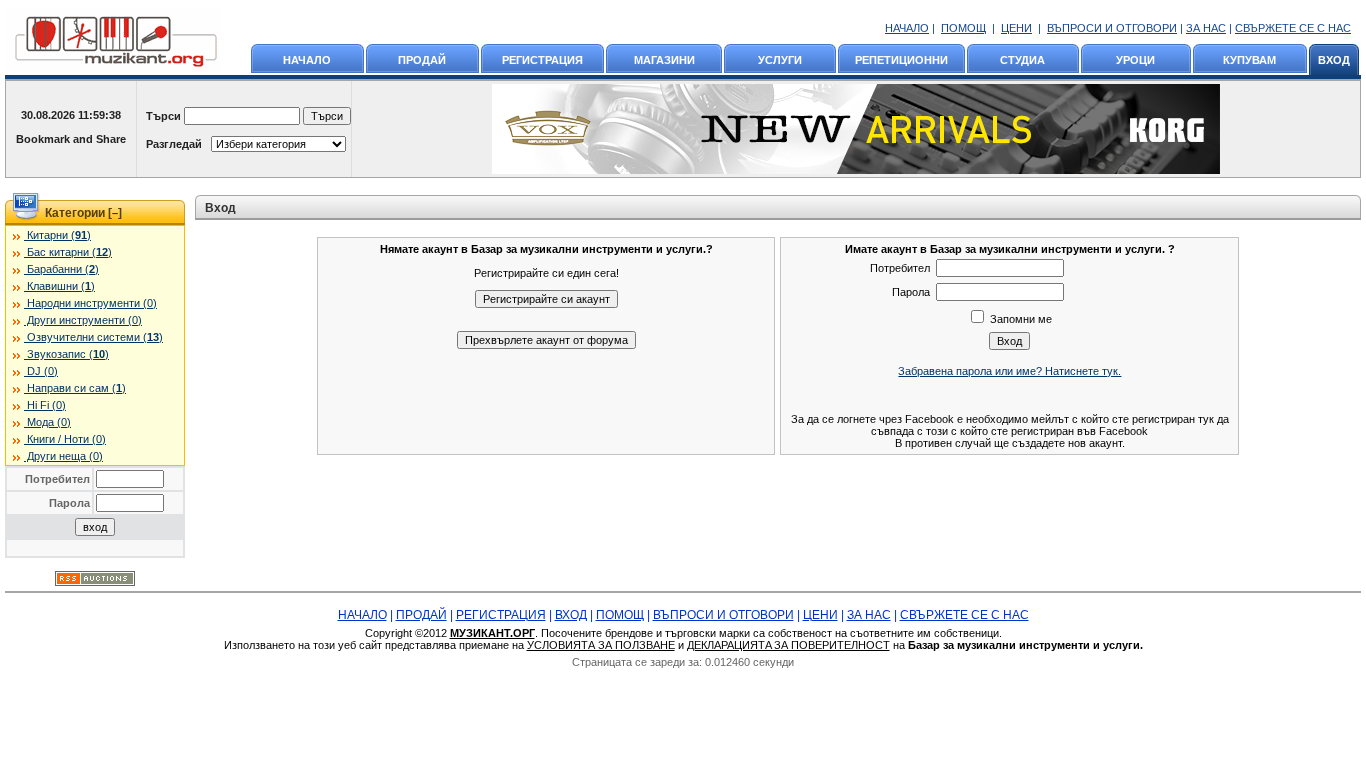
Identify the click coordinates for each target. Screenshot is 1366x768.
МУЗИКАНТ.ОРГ (492, 633)
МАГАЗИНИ (664, 60)
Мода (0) (47, 422)
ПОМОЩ (963, 28)
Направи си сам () (75, 388)
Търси (163, 116)
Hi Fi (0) (45, 405)
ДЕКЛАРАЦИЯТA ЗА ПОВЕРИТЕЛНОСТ (788, 645)
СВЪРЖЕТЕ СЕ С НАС (1293, 28)
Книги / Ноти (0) (65, 439)
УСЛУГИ (780, 60)
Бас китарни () (68, 252)
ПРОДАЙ (422, 60)
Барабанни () (61, 269)
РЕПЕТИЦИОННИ (901, 60)
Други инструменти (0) (83, 320)
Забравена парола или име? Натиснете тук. (1009, 371)
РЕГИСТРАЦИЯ (542, 60)
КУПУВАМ (1249, 60)
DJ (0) (41, 371)
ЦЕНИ (1016, 28)
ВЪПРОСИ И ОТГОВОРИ (1112, 28)
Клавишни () (59, 286)
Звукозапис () (66, 354)
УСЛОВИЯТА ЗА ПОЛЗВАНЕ (601, 645)
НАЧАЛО (907, 28)
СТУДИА (1022, 60)
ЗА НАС (1206, 28)
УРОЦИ (1135, 60)
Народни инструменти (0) (90, 303)
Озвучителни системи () (93, 337)
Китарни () (57, 235)
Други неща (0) (63, 456)
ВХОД (1334, 60)
